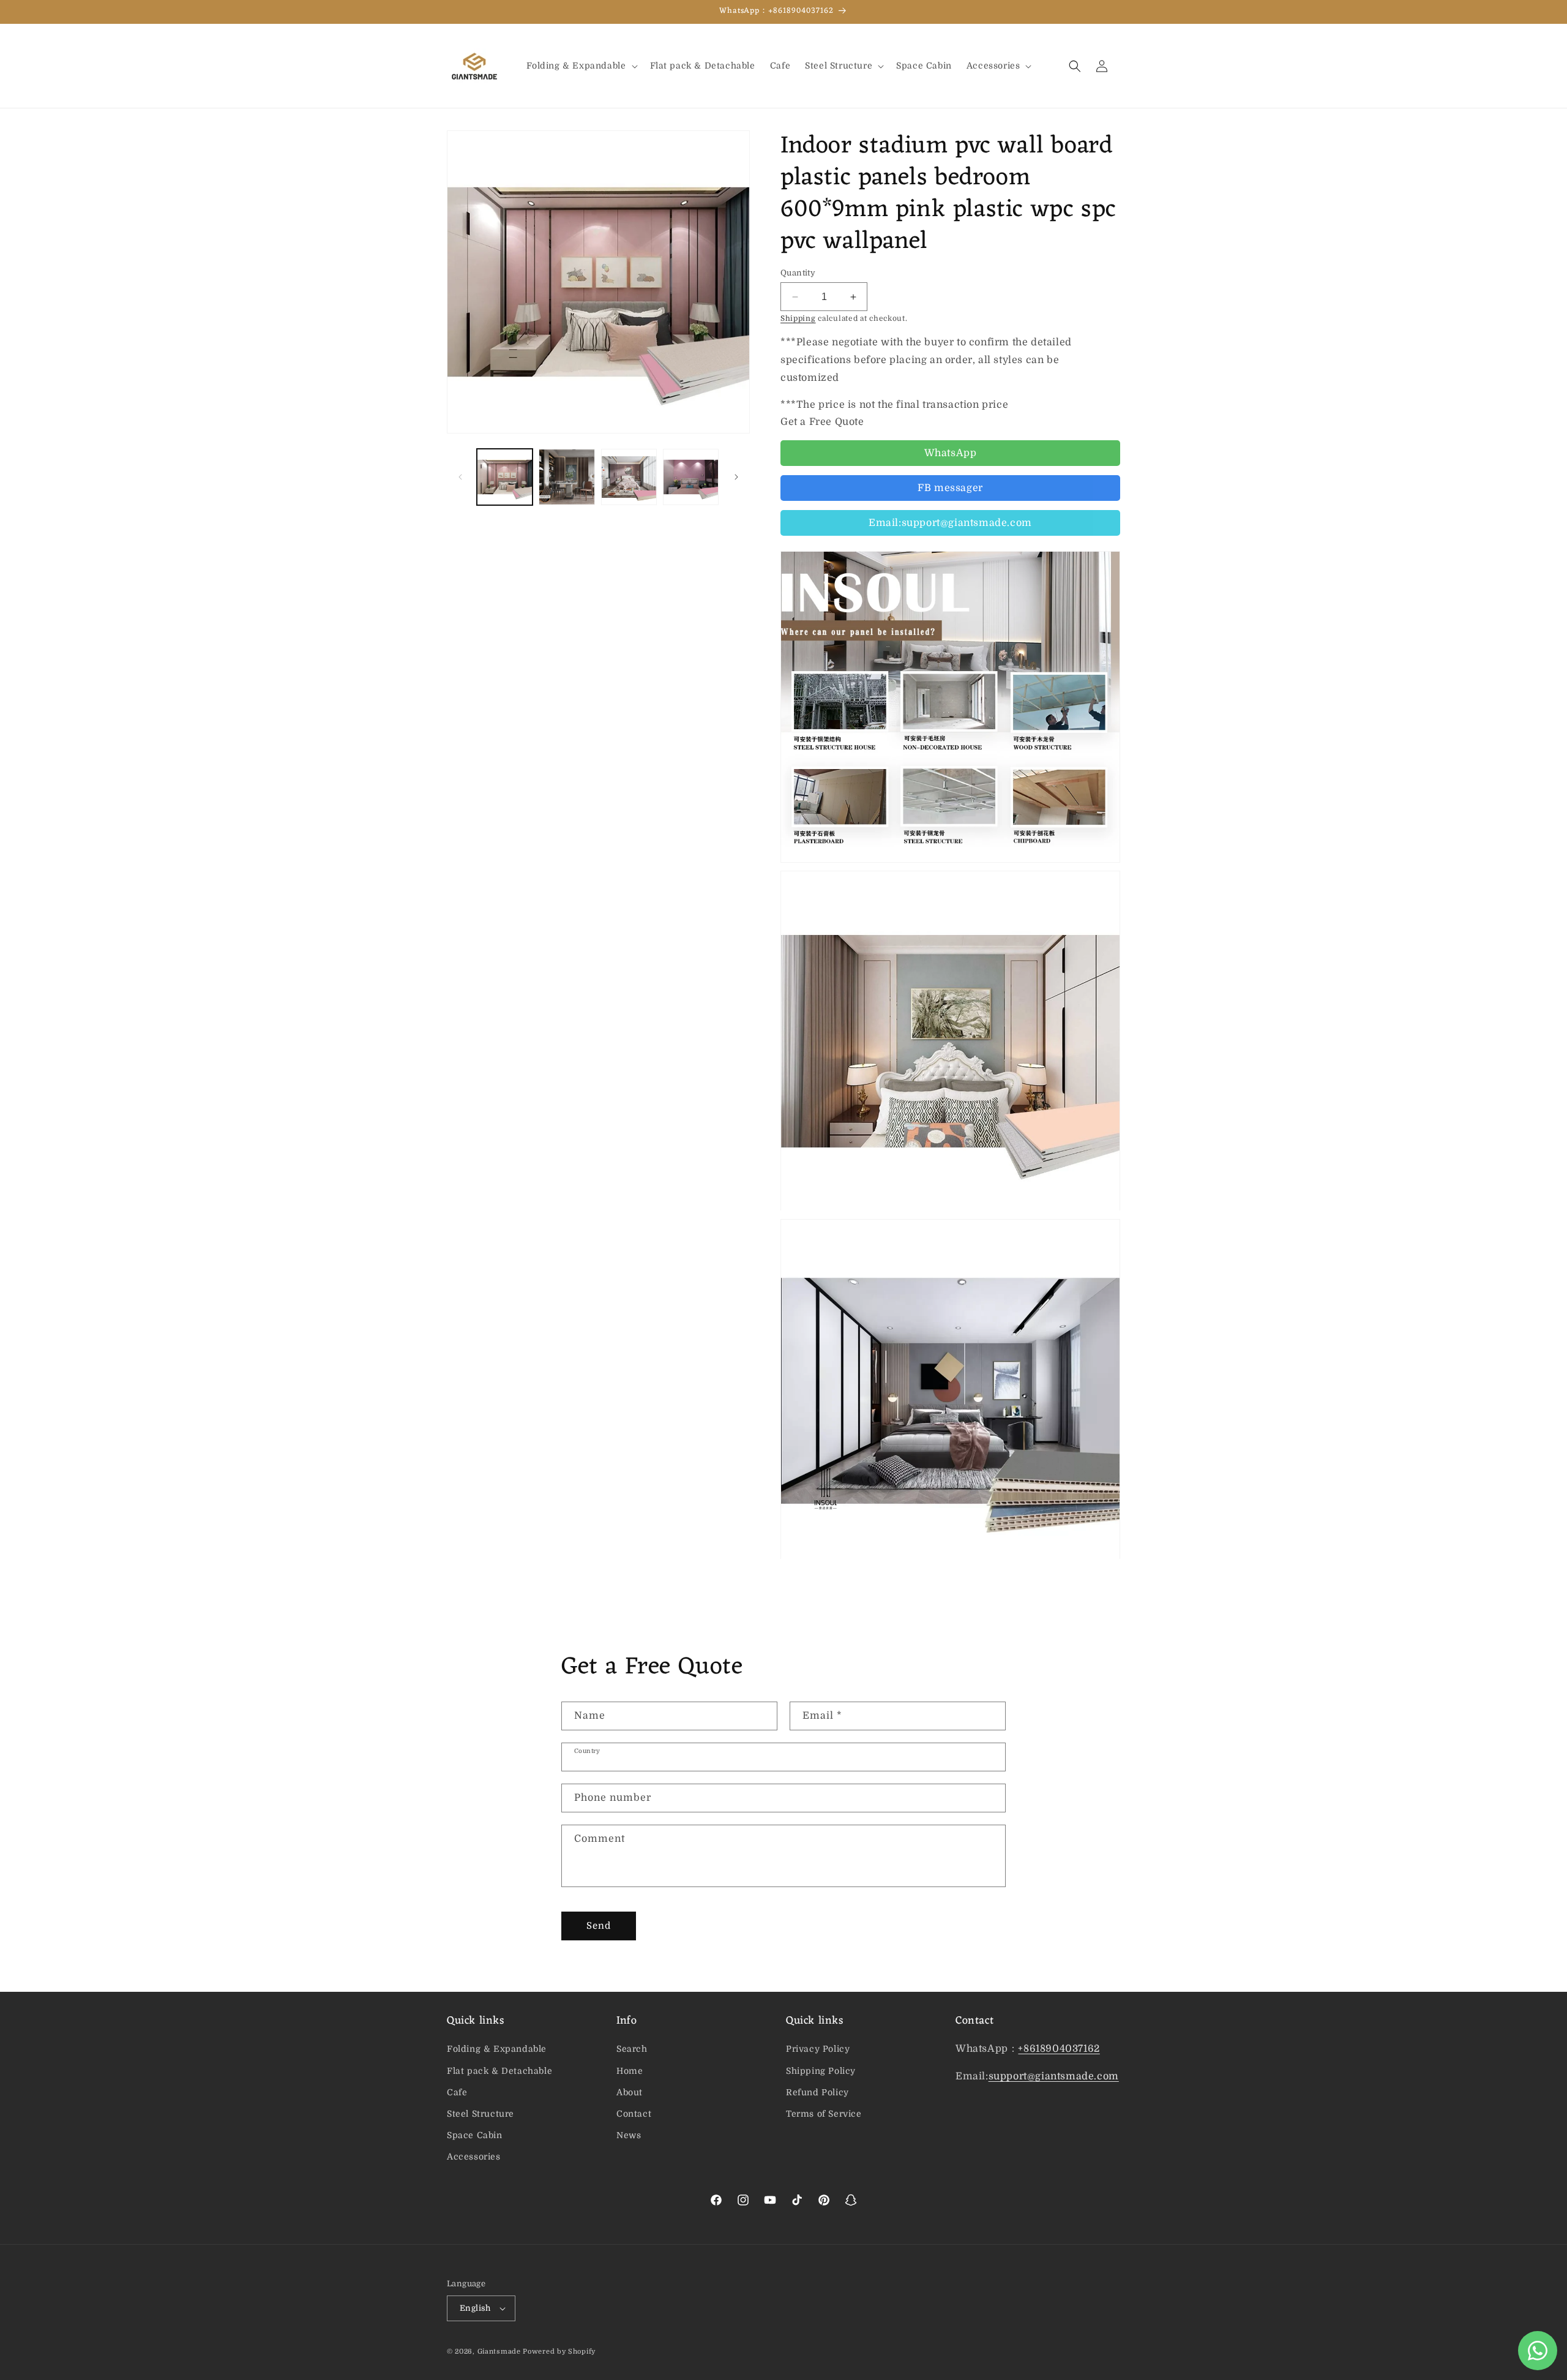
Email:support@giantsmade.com (950, 523)
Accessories (474, 2157)
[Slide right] (736, 477)
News (629, 2135)
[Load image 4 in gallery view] (691, 477)
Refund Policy (817, 2092)
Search (632, 2049)
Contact (634, 2114)
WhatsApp (951, 453)
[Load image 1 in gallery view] (505, 477)
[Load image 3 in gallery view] (629, 477)
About (630, 2092)
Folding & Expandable (497, 2049)
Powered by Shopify (559, 2352)
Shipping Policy (821, 2071)
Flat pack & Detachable (499, 2071)
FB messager (950, 488)
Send (599, 1926)
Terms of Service (824, 2114)
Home (630, 2071)
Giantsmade (499, 2352)
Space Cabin (475, 2135)
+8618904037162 (1059, 2049)
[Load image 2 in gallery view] (567, 477)
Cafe (457, 2092)
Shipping (798, 318)
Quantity (798, 273)
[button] (581, 66)
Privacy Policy (818, 2049)
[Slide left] (460, 477)
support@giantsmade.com (1054, 2076)
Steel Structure (481, 2114)
